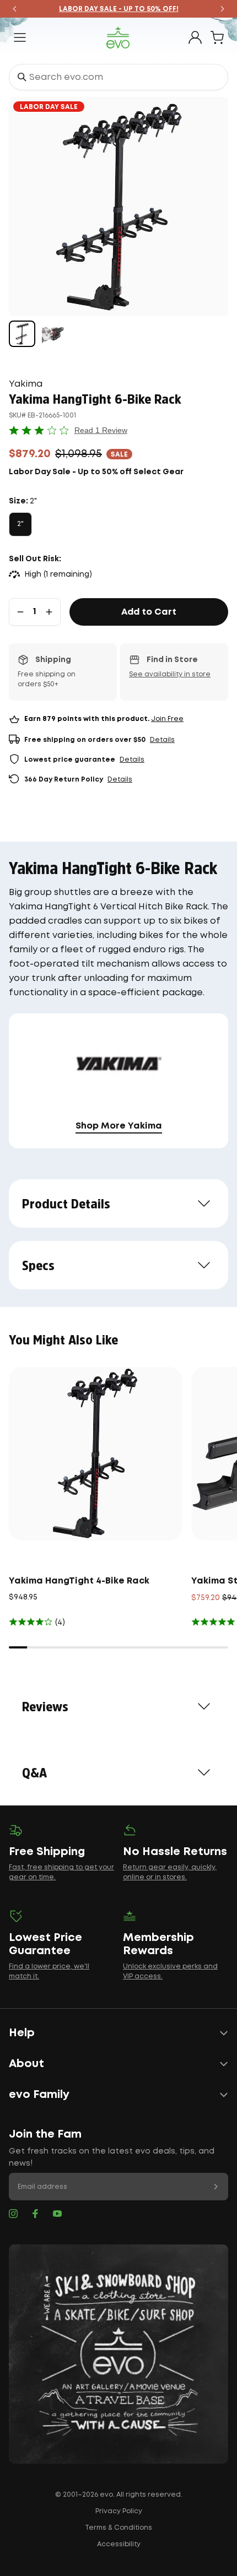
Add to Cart (149, 612)
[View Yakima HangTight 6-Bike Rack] (22, 334)
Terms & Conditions (118, 2528)
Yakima (26, 384)
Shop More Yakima (119, 1126)
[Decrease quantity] (20, 612)
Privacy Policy (119, 2511)
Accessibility (119, 2544)
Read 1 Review (101, 430)
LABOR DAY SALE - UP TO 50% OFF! (119, 9)
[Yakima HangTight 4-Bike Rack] (96, 1454)
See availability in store (170, 674)
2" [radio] (20, 524)
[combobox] (118, 77)
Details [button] (162, 740)
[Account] (195, 37)
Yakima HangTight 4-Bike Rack (79, 1581)
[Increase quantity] (49, 612)
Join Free (167, 719)
